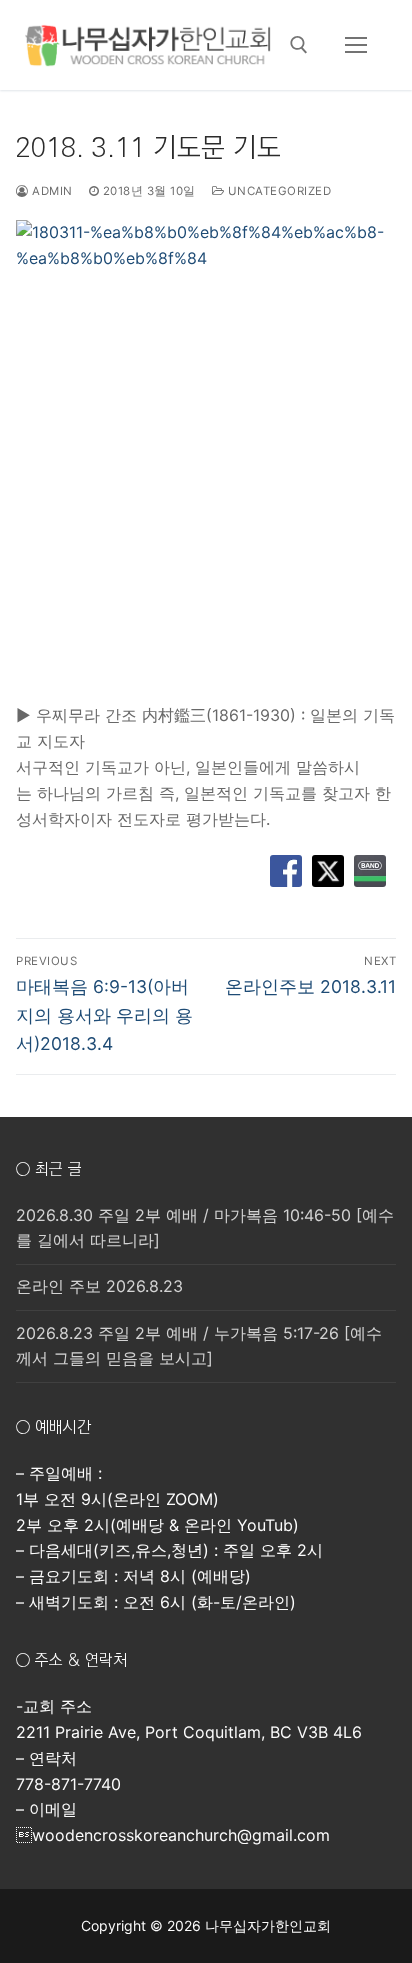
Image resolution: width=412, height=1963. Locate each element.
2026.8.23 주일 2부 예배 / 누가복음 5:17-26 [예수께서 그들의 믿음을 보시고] (199, 1346)
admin (51, 191)
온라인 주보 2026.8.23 (99, 1286)
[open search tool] (299, 45)
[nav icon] (356, 45)
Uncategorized (277, 191)
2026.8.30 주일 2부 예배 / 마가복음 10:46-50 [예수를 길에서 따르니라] (205, 1228)
